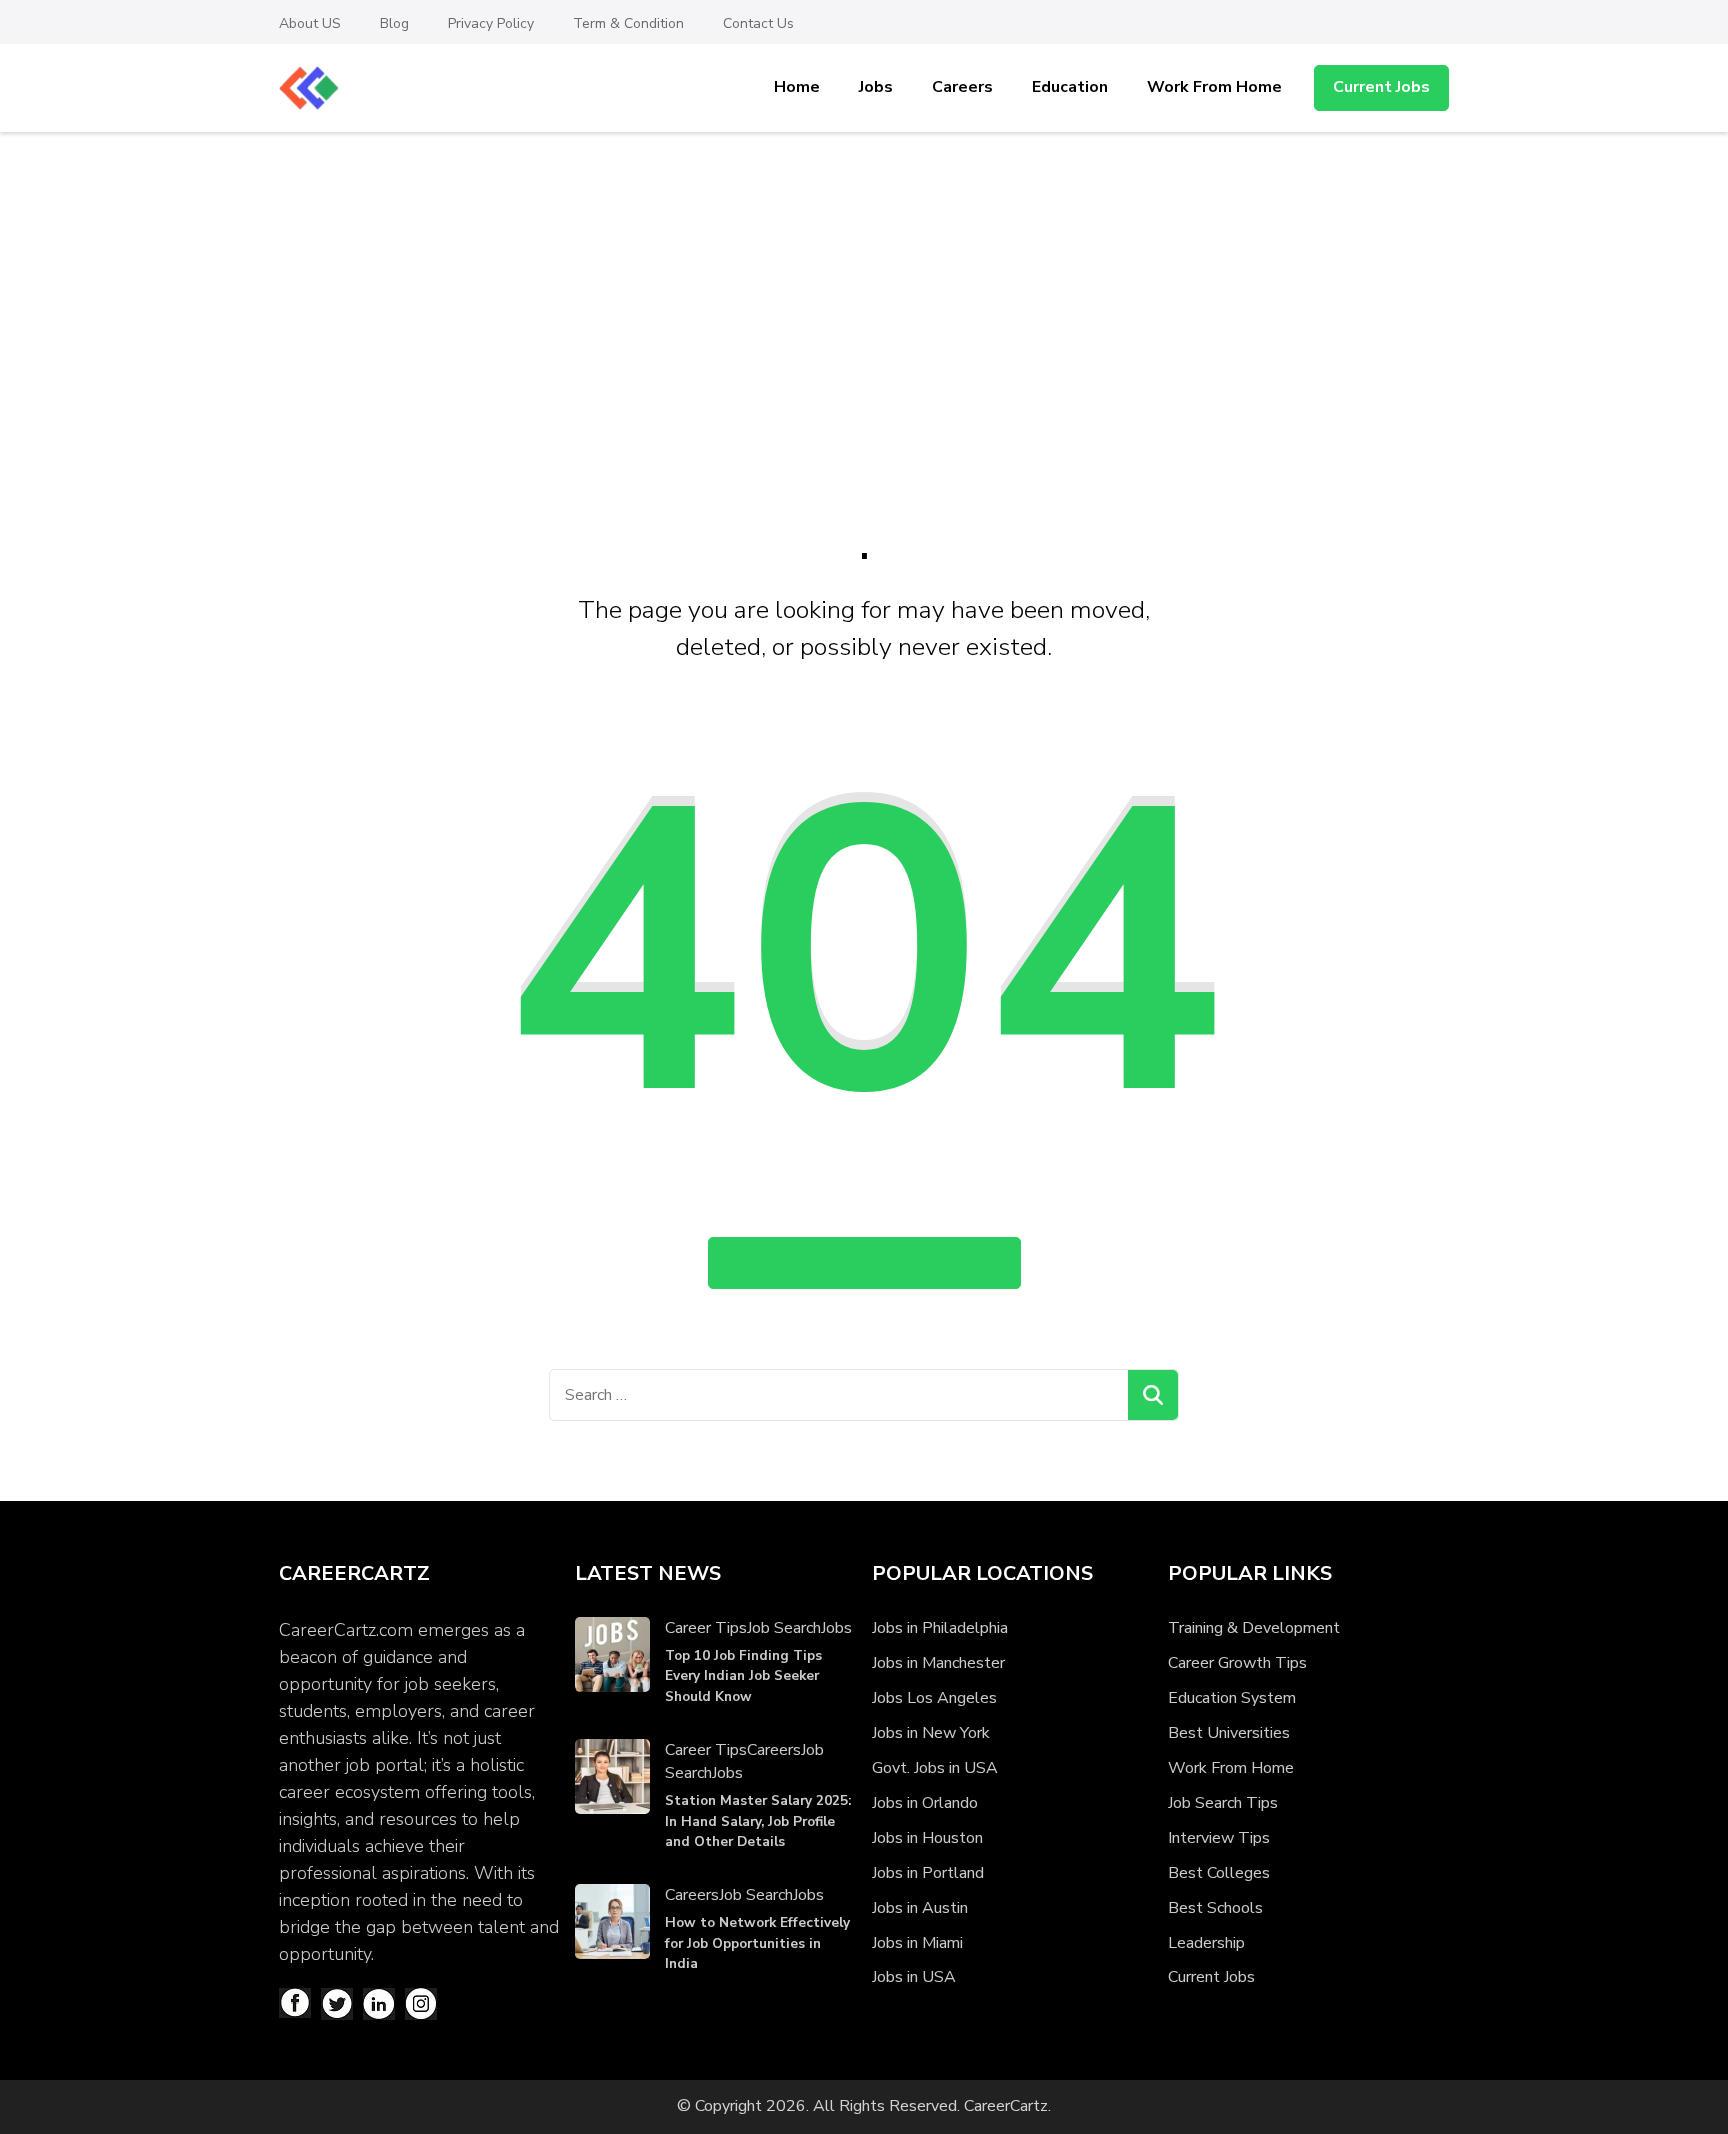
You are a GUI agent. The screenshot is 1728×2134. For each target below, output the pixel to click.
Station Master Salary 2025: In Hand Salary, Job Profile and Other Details (758, 1821)
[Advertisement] (864, 282)
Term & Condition (628, 23)
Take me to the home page (864, 1263)
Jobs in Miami (917, 1943)
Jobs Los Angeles (934, 1698)
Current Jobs (1381, 87)
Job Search (784, 1628)
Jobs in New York (931, 1733)
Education (1070, 87)
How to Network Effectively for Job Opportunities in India (757, 1943)
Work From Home (1214, 87)
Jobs (876, 87)
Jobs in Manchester (938, 1663)
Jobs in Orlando (925, 1803)
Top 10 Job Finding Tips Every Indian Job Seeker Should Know (743, 1676)
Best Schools (1215, 1908)
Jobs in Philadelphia (940, 1628)
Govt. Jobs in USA (935, 1768)
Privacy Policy (491, 23)
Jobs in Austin (920, 1908)
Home (797, 87)
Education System (1232, 1698)
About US (310, 23)
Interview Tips (1219, 1838)
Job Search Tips (1223, 1803)
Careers (962, 87)
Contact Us (758, 23)
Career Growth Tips (1237, 1663)
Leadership (1206, 1943)
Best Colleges (1219, 1873)
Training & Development (1254, 1628)
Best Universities (1229, 1733)
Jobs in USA (914, 1977)
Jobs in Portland (928, 1873)
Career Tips (706, 1628)
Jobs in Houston (927, 1838)
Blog (394, 23)
